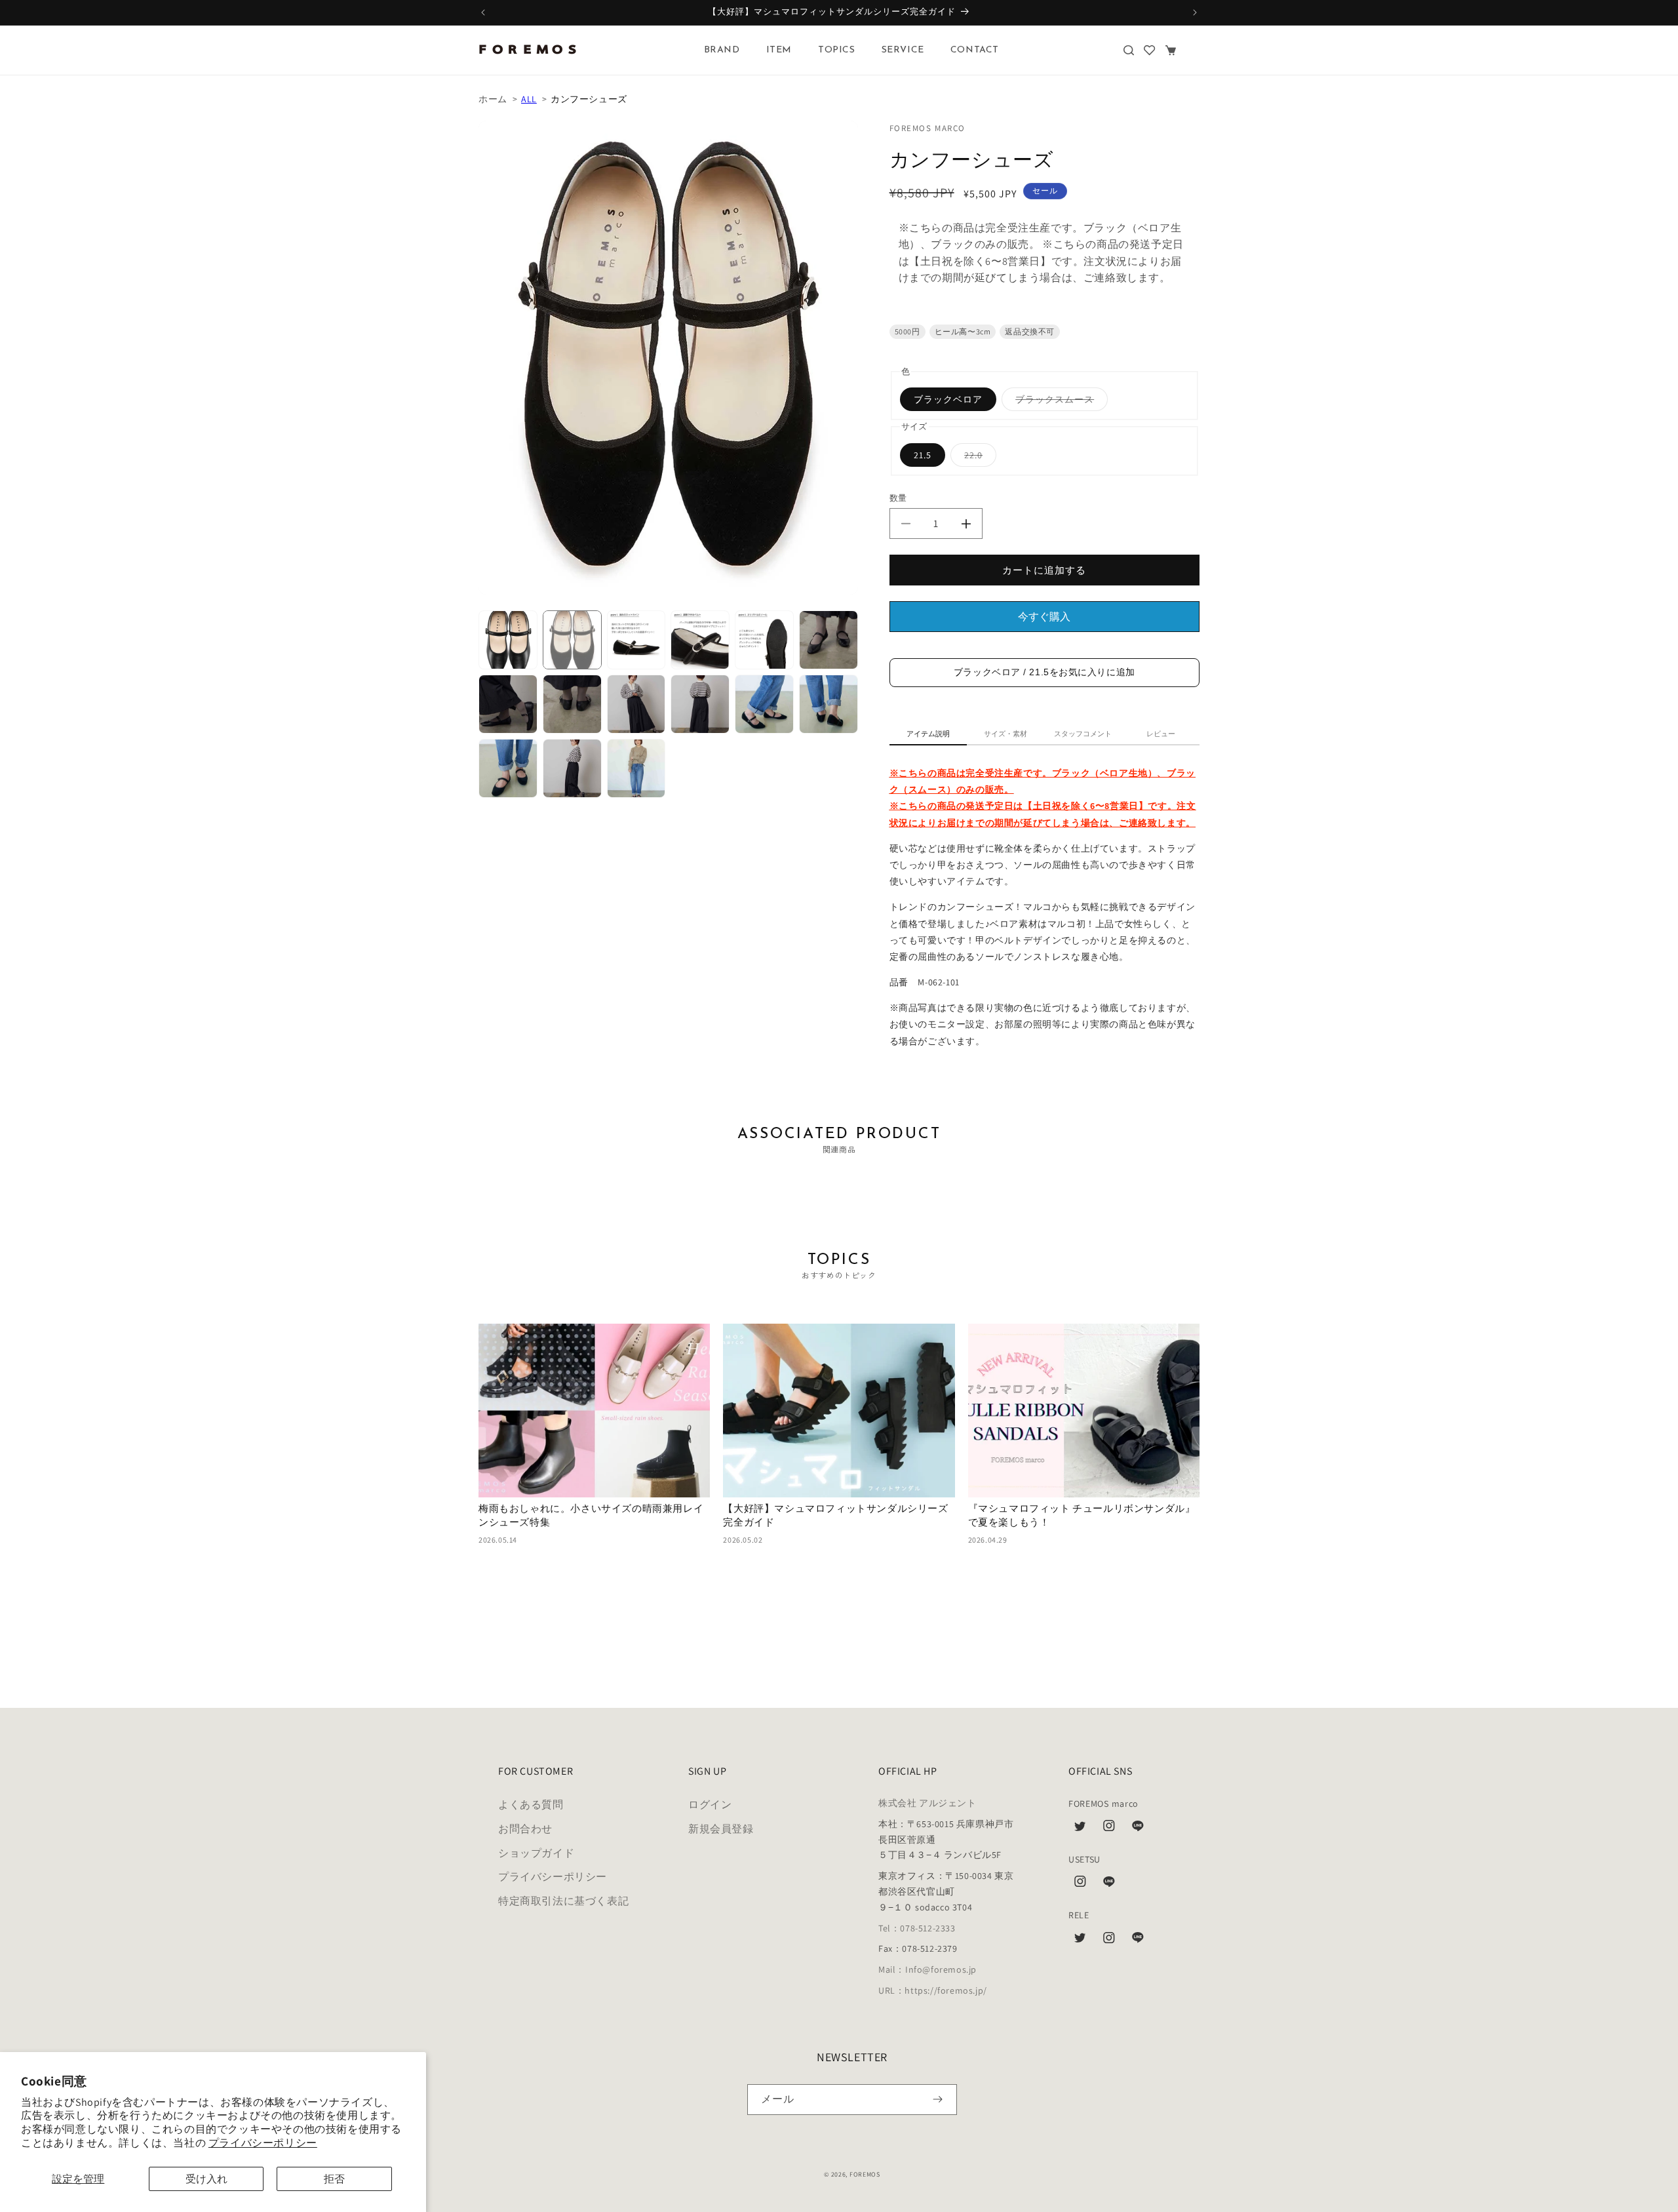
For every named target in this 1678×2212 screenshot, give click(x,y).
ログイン (710, 1805)
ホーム (493, 99)
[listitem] (508, 640)
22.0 (978, 458)
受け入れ (206, 2179)
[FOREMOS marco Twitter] (1080, 1829)
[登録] (938, 2100)
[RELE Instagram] (1109, 1941)
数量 (898, 498)
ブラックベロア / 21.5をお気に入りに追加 (1044, 672)
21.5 (923, 455)
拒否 (334, 2179)
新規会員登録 (721, 1829)
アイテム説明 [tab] (928, 734)
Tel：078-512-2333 (917, 1928)
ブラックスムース (1059, 402)
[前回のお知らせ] (483, 12)
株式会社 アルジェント (927, 1803)
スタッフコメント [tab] (1083, 734)
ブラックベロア (948, 399)
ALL (529, 99)
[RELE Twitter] (1080, 1941)
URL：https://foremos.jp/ (933, 1990)
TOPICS (837, 50)
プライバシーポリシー (263, 2143)
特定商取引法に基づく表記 (563, 1901)
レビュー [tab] (1161, 734)
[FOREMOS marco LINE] (1138, 1829)
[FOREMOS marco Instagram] (1109, 1829)
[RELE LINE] (1138, 1941)
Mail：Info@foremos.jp (927, 1969)
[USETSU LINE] (1109, 1885)
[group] (594, 1435)
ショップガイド (536, 1853)
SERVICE (903, 50)
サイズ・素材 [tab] (1005, 734)
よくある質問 (531, 1805)
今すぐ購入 (1044, 617)
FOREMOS (865, 2174)
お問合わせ (525, 1829)
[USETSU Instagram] (1080, 1885)
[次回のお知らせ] (1195, 12)
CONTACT (975, 50)
